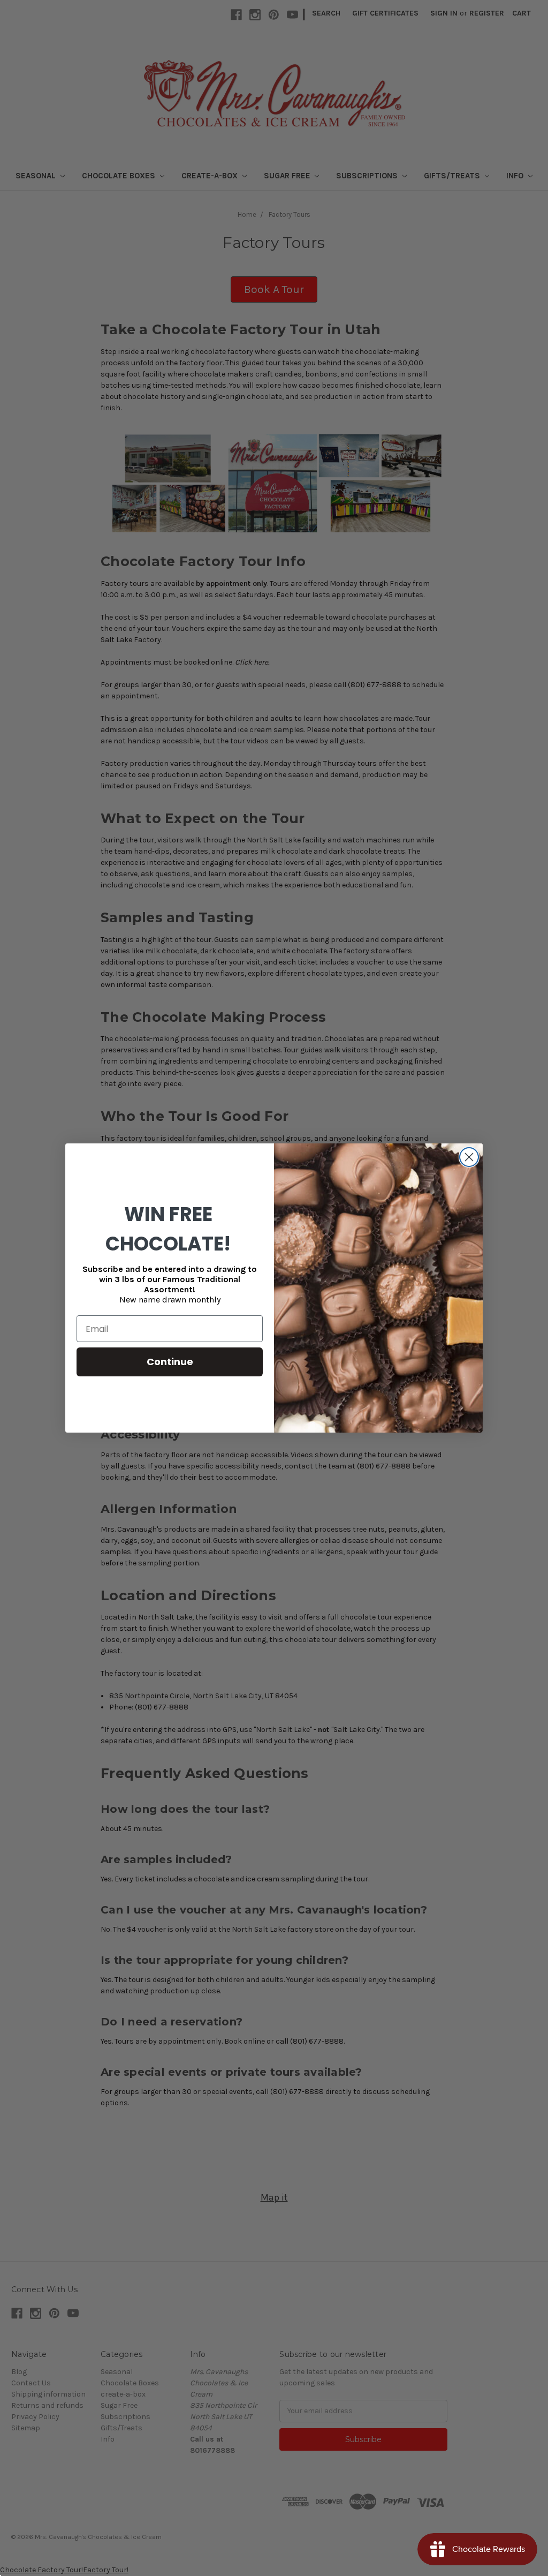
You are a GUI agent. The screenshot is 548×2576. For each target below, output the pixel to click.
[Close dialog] (469, 1157)
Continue (170, 1362)
